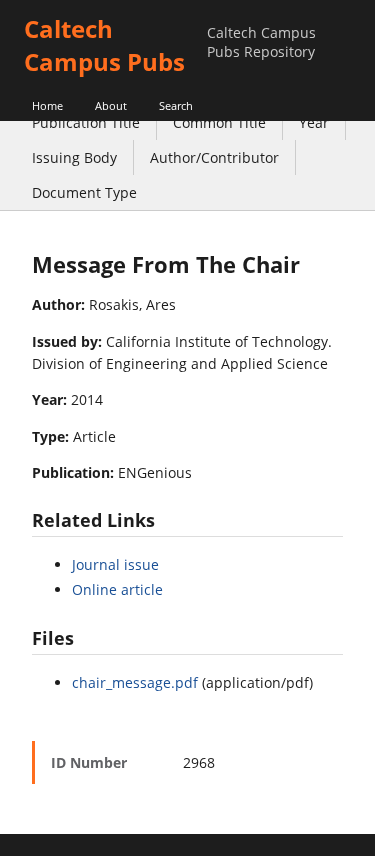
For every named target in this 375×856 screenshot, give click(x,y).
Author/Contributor (214, 157)
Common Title (219, 122)
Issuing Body (74, 157)
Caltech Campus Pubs (104, 45)
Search (176, 105)
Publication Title (86, 122)
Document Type (84, 192)
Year (314, 122)
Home (47, 105)
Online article (117, 589)
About (111, 105)
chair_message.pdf (135, 682)
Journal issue (115, 564)
